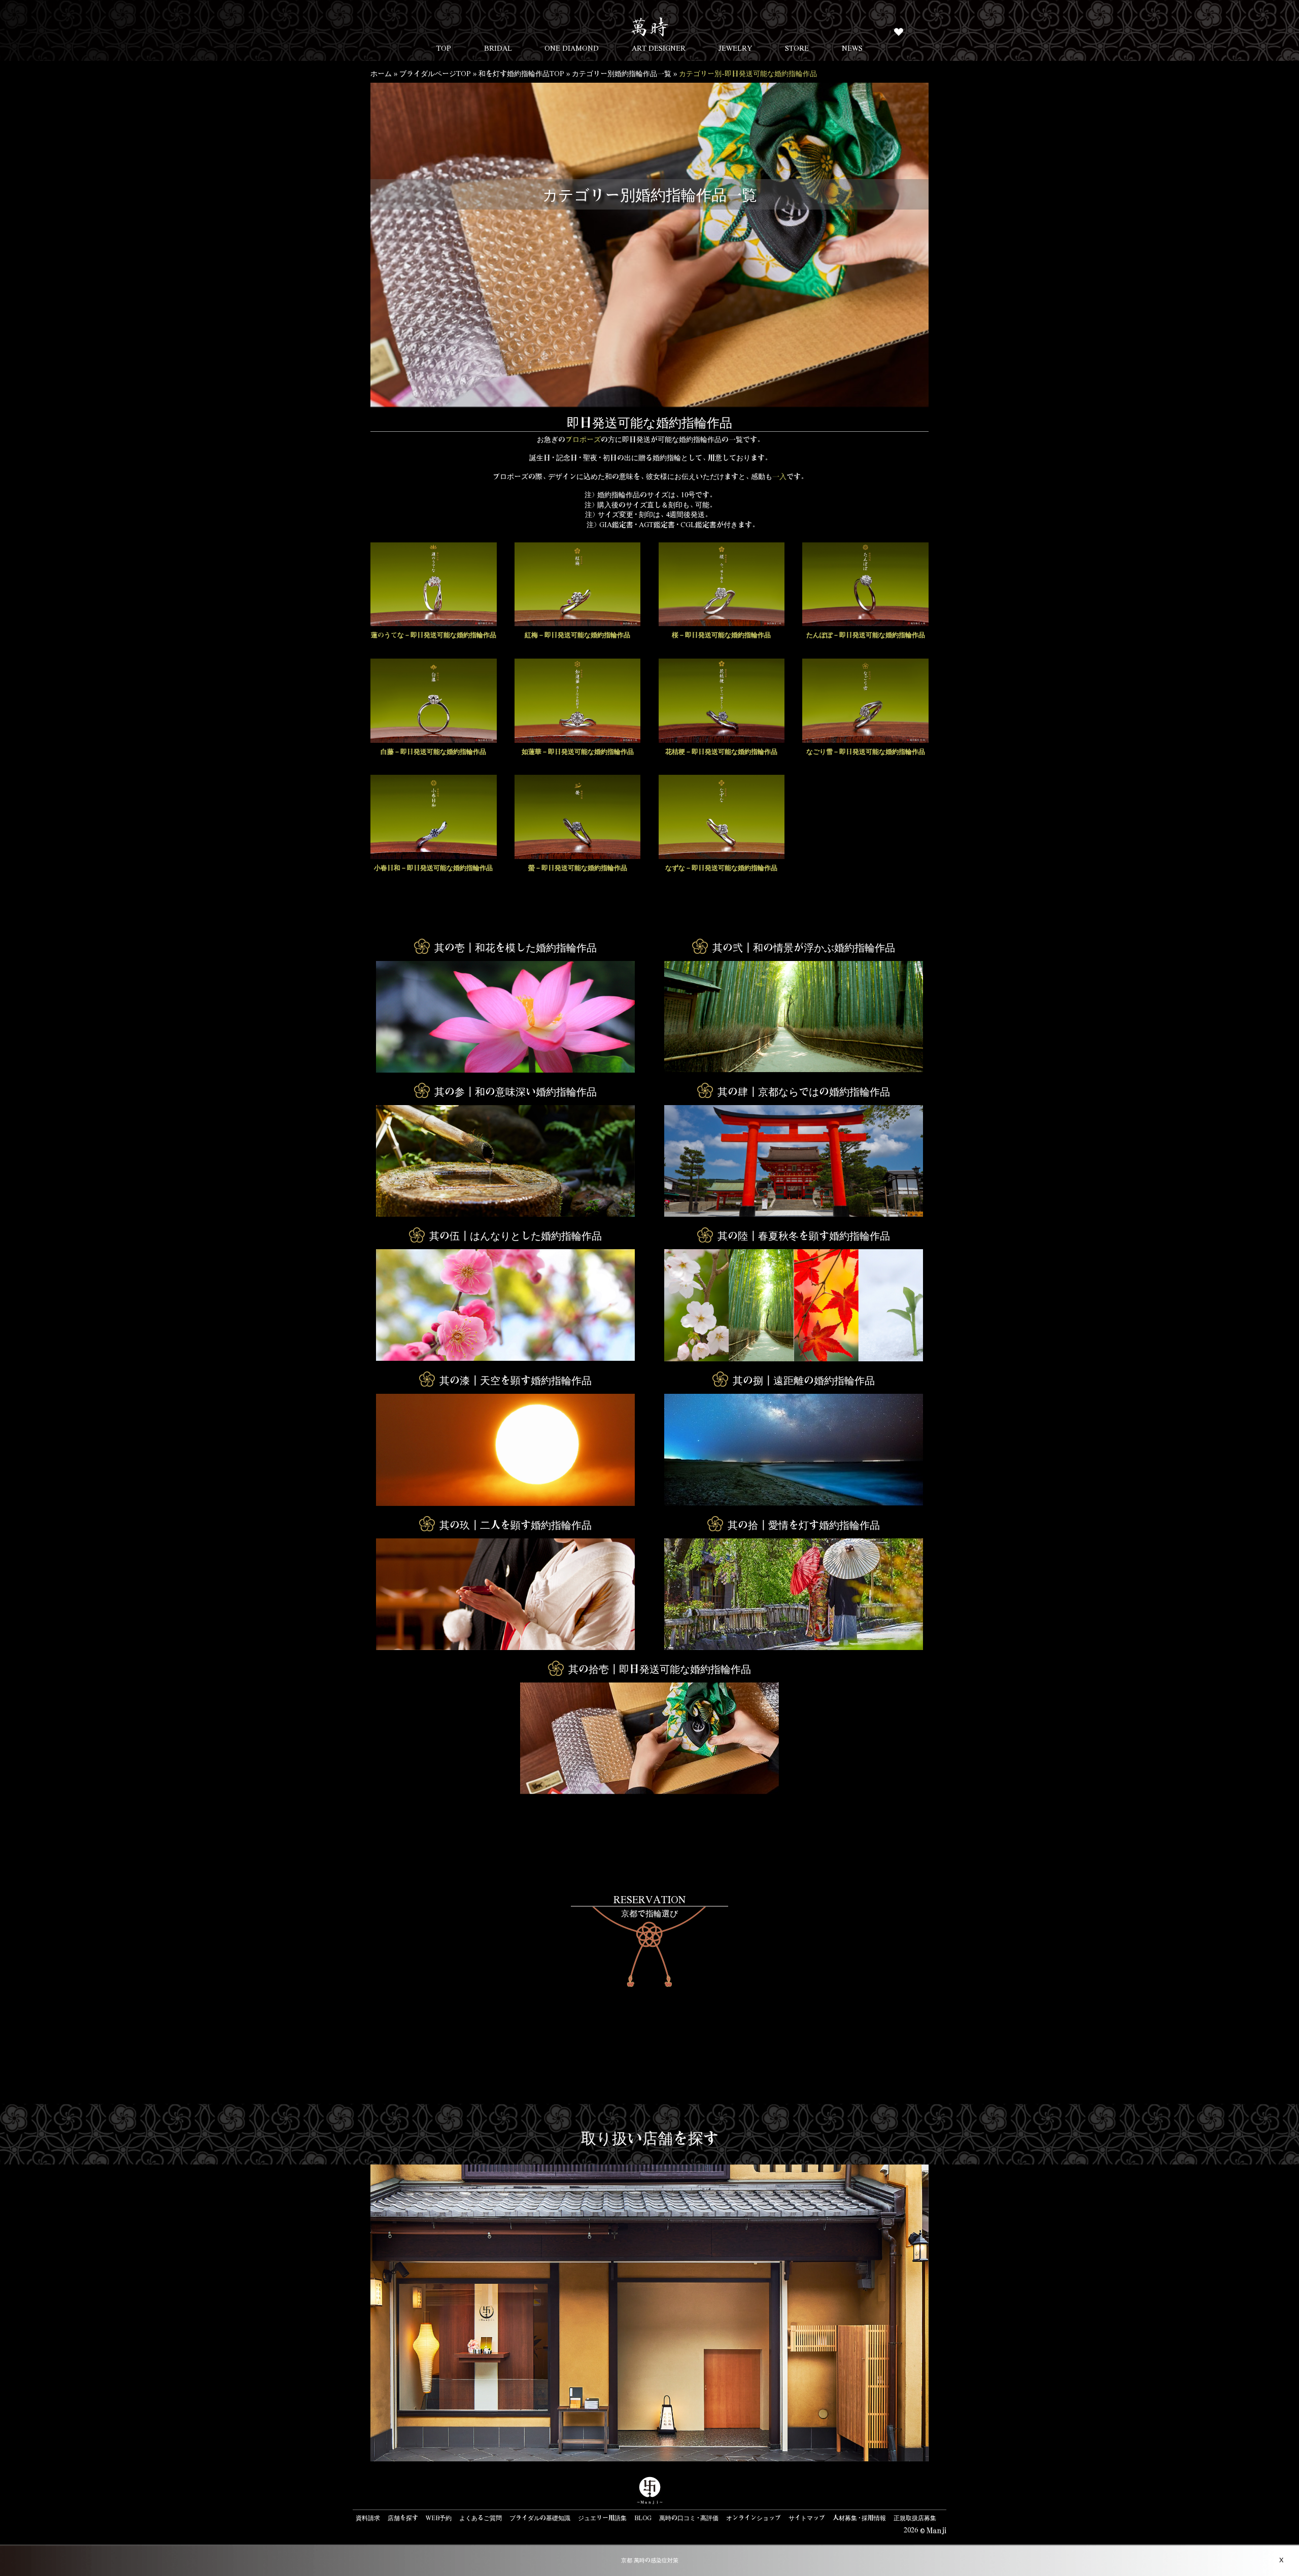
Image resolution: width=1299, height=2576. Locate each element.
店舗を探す (403, 2518)
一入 (779, 476)
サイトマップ (807, 2518)
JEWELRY (736, 48)
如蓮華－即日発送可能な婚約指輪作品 (578, 751)
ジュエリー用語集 (602, 2518)
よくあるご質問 (481, 2518)
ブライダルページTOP (435, 73)
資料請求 (368, 2518)
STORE (797, 48)
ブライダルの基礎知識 (540, 2518)
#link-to (649, 1940)
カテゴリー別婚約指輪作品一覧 (622, 73)
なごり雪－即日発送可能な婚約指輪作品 (866, 751)
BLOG (643, 2518)
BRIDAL (498, 48)
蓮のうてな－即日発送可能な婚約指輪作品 (434, 634)
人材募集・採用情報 (859, 2518)
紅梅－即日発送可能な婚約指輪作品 (577, 634)
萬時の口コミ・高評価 (689, 2518)
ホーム (381, 73)
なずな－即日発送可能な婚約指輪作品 (721, 867)
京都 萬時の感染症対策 (650, 2560)
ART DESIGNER (659, 48)
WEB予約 (439, 2518)
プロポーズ (583, 439)
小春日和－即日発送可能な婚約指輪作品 (433, 867)
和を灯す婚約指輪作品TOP (521, 73)
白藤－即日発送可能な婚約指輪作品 (433, 751)
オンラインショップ (754, 2518)
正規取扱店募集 (915, 2518)
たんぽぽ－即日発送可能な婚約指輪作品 (866, 634)
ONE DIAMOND (572, 48)
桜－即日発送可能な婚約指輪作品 (721, 634)
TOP (444, 48)
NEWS (852, 48)
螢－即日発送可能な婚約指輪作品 (578, 867)
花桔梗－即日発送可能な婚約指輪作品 (721, 751)
